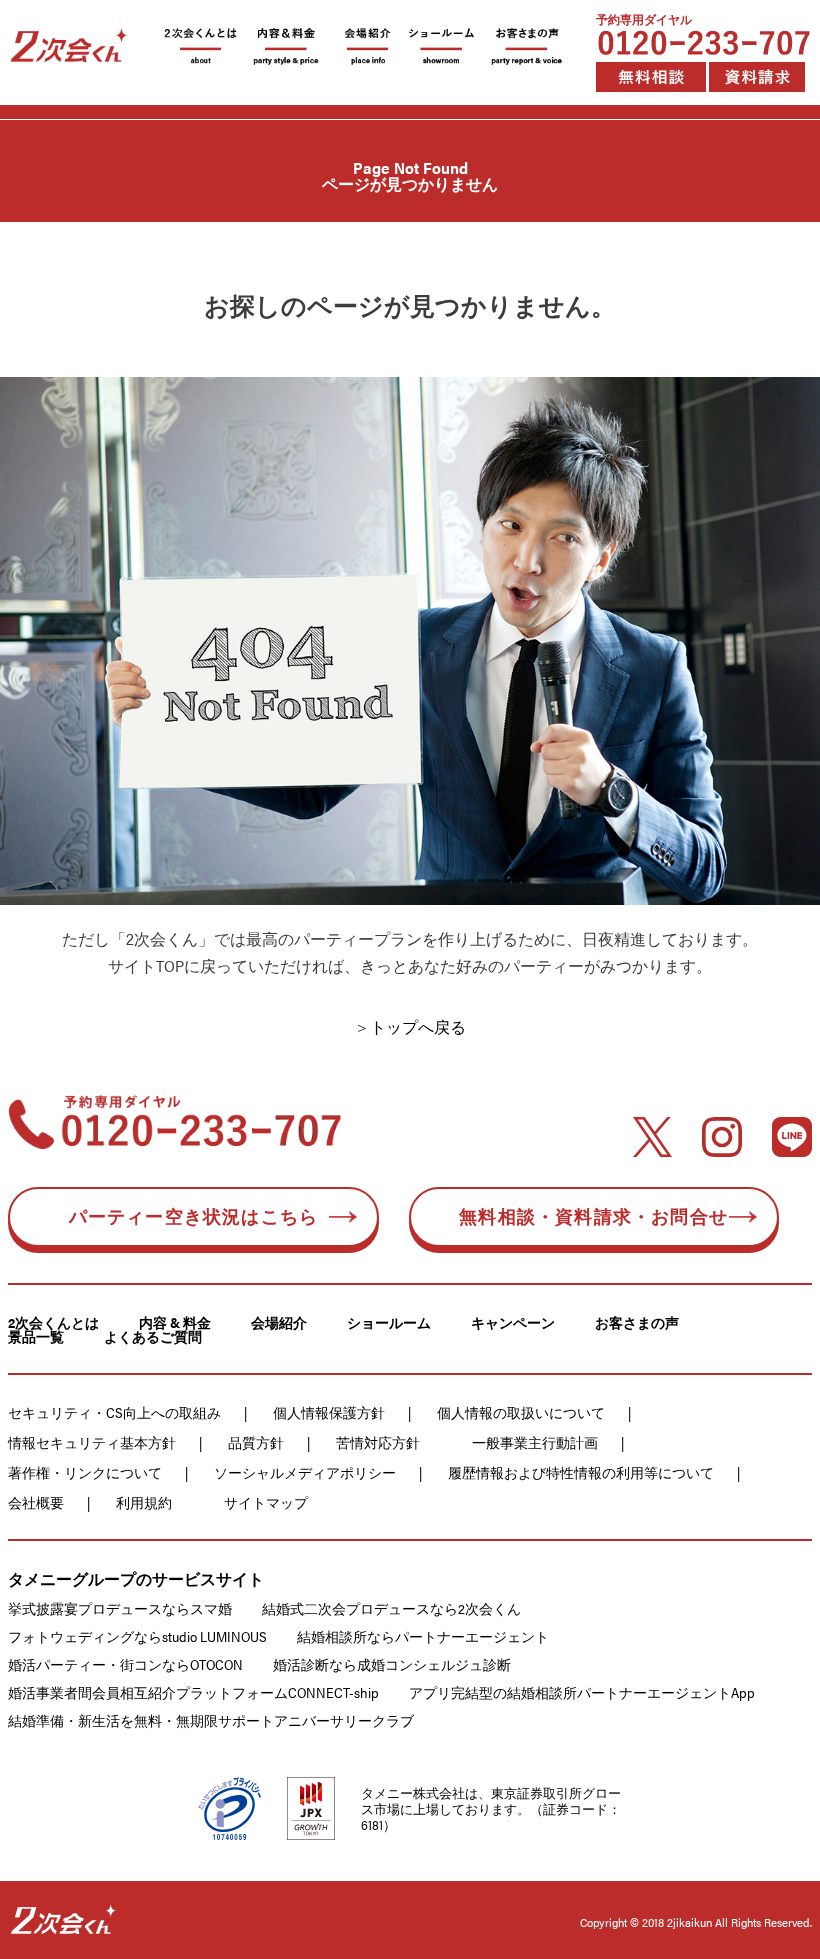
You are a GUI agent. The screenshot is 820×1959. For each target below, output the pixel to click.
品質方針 (256, 1442)
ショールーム (389, 1322)
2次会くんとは (53, 1322)
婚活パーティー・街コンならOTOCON (125, 1664)
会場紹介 (279, 1322)
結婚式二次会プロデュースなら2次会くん (391, 1608)
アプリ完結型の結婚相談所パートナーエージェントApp (582, 1692)
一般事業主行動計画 (535, 1442)
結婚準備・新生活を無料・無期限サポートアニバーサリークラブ (211, 1720)
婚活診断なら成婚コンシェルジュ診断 (392, 1664)
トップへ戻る (418, 1026)
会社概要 (36, 1502)
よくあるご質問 (153, 1336)
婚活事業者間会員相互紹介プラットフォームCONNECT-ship (193, 1692)
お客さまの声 (637, 1322)
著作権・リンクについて (85, 1472)
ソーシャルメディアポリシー (305, 1472)
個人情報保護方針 (329, 1412)
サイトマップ (266, 1502)
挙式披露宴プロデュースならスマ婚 (120, 1608)
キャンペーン (513, 1322)
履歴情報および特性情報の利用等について (581, 1472)
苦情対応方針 (378, 1442)
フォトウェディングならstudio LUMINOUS (137, 1636)
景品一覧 (36, 1336)
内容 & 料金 (175, 1322)
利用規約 (144, 1502)
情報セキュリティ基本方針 (92, 1442)
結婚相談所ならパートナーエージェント (423, 1636)
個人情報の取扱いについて (521, 1412)
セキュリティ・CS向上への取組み (114, 1412)
